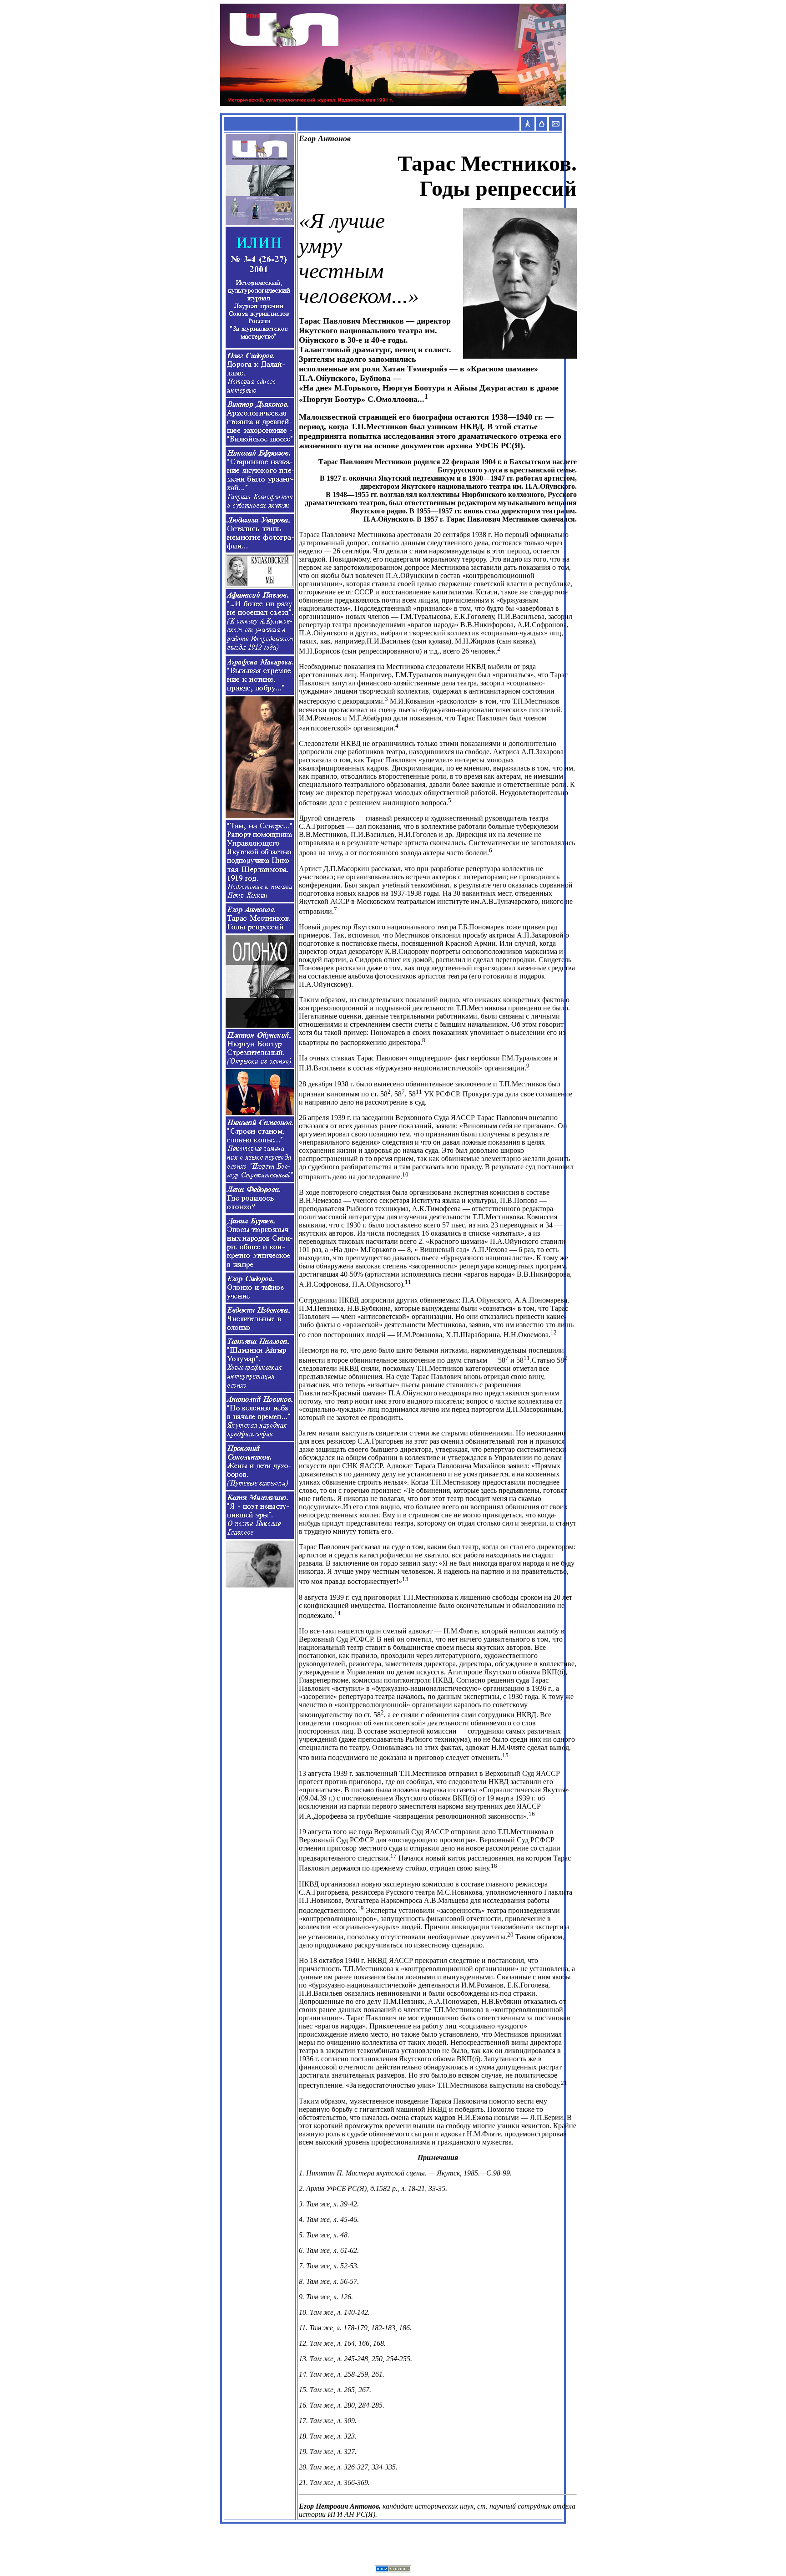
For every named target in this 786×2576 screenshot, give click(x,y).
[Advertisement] (393, 2545)
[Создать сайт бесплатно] (393, 2570)
